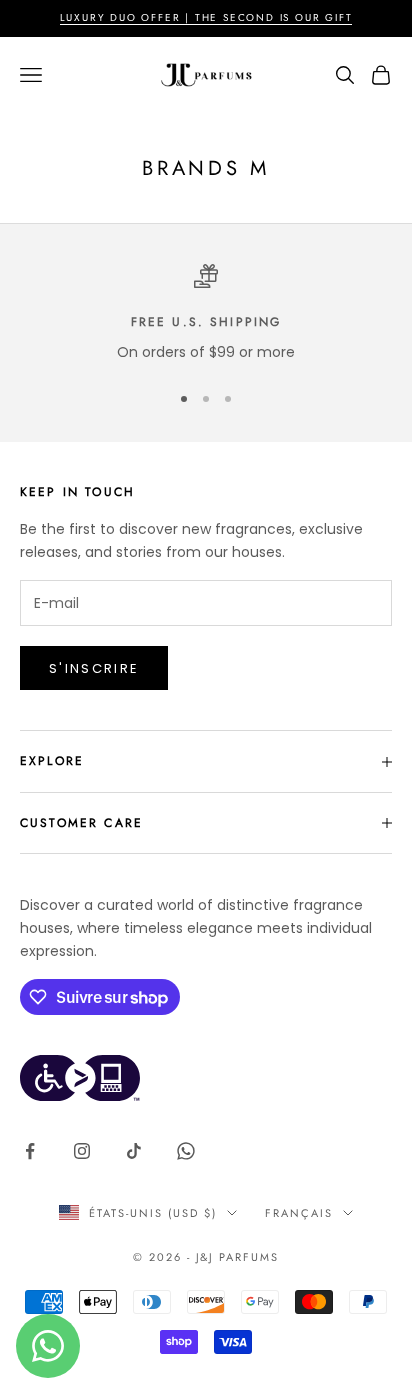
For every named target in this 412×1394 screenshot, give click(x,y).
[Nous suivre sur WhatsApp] (186, 1151)
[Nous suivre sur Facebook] (30, 1151)
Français (299, 1213)
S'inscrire (94, 668)
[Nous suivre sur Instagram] (82, 1151)
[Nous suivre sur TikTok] (134, 1151)
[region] (206, 313)
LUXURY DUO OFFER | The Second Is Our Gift (206, 17)
